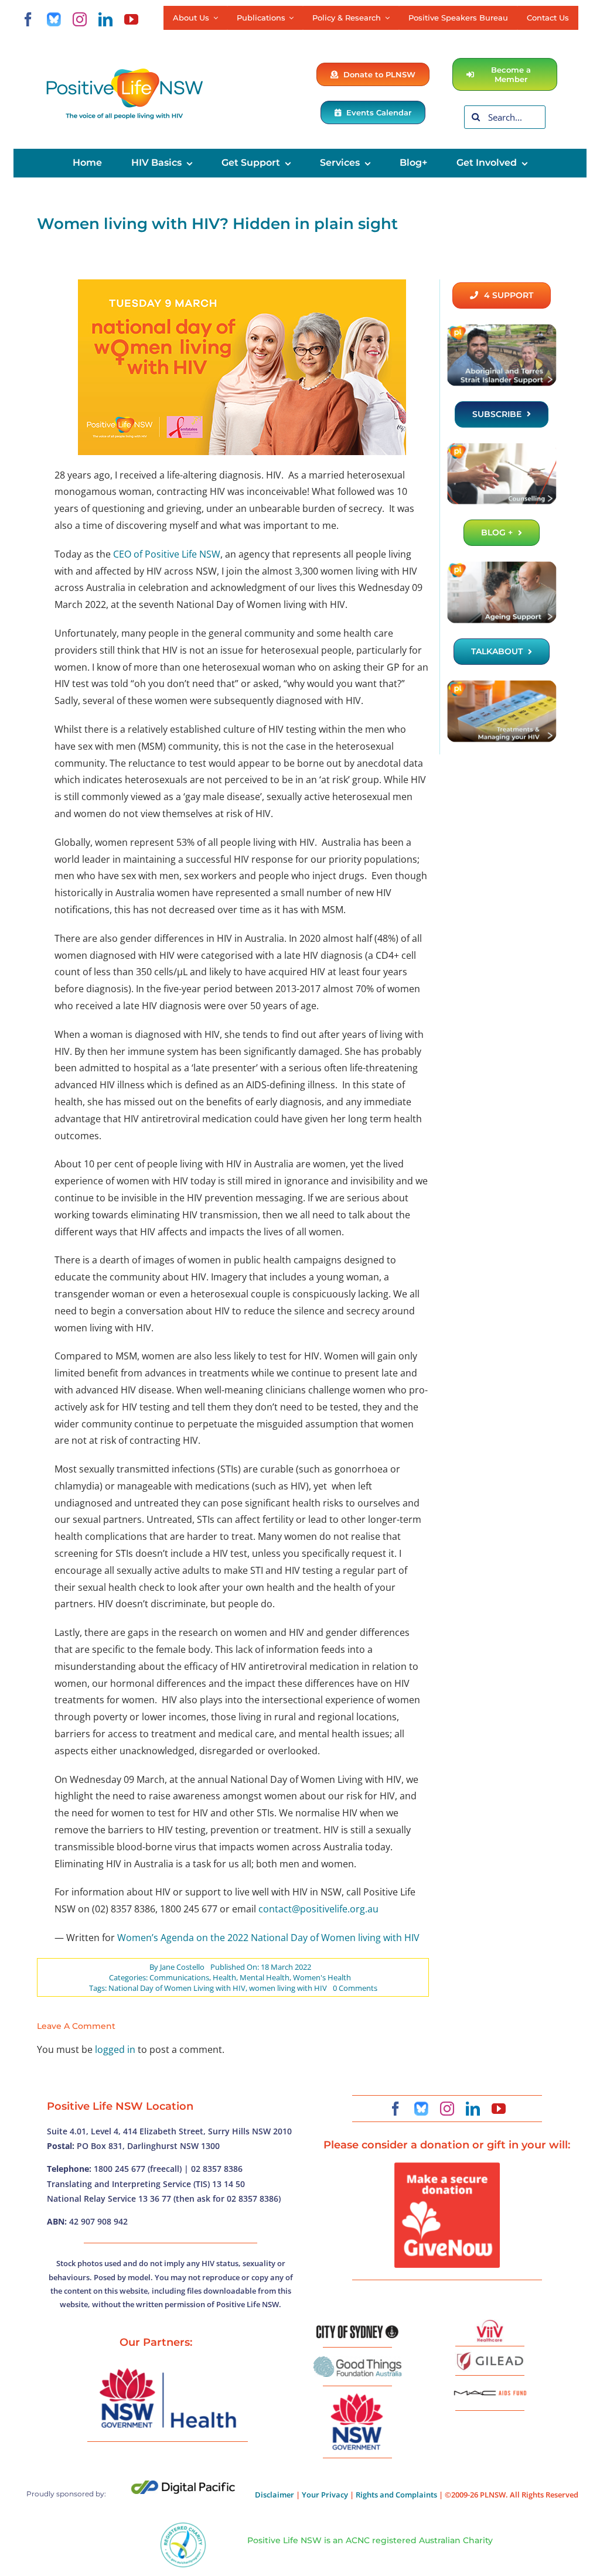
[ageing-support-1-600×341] (502, 565)
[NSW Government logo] (357, 2394)
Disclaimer (275, 2495)
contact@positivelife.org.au (318, 1909)
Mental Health (265, 1977)
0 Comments (355, 1988)
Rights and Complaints (396, 2495)
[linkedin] (105, 19)
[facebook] (28, 19)
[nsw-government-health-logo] (168, 2369)
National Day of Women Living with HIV (177, 1988)
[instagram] (80, 19)
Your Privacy (325, 2495)
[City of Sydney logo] (357, 2330)
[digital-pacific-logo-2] (183, 2485)
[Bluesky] (54, 19)
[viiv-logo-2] (490, 2324)
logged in (115, 2049)
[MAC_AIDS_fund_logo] (490, 2386)
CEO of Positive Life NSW (167, 554)
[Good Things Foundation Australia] (357, 2361)
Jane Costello (182, 1967)
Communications (179, 1977)
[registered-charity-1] (183, 2526)
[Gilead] (490, 2354)
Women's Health (322, 1977)
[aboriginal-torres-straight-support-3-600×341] (502, 328)
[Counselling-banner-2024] (502, 447)
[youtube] (131, 19)
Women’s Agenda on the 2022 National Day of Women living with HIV (268, 1938)
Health (224, 1977)
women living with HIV (288, 1988)
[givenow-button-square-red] (447, 2167)
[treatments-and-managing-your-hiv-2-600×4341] (502, 684)
